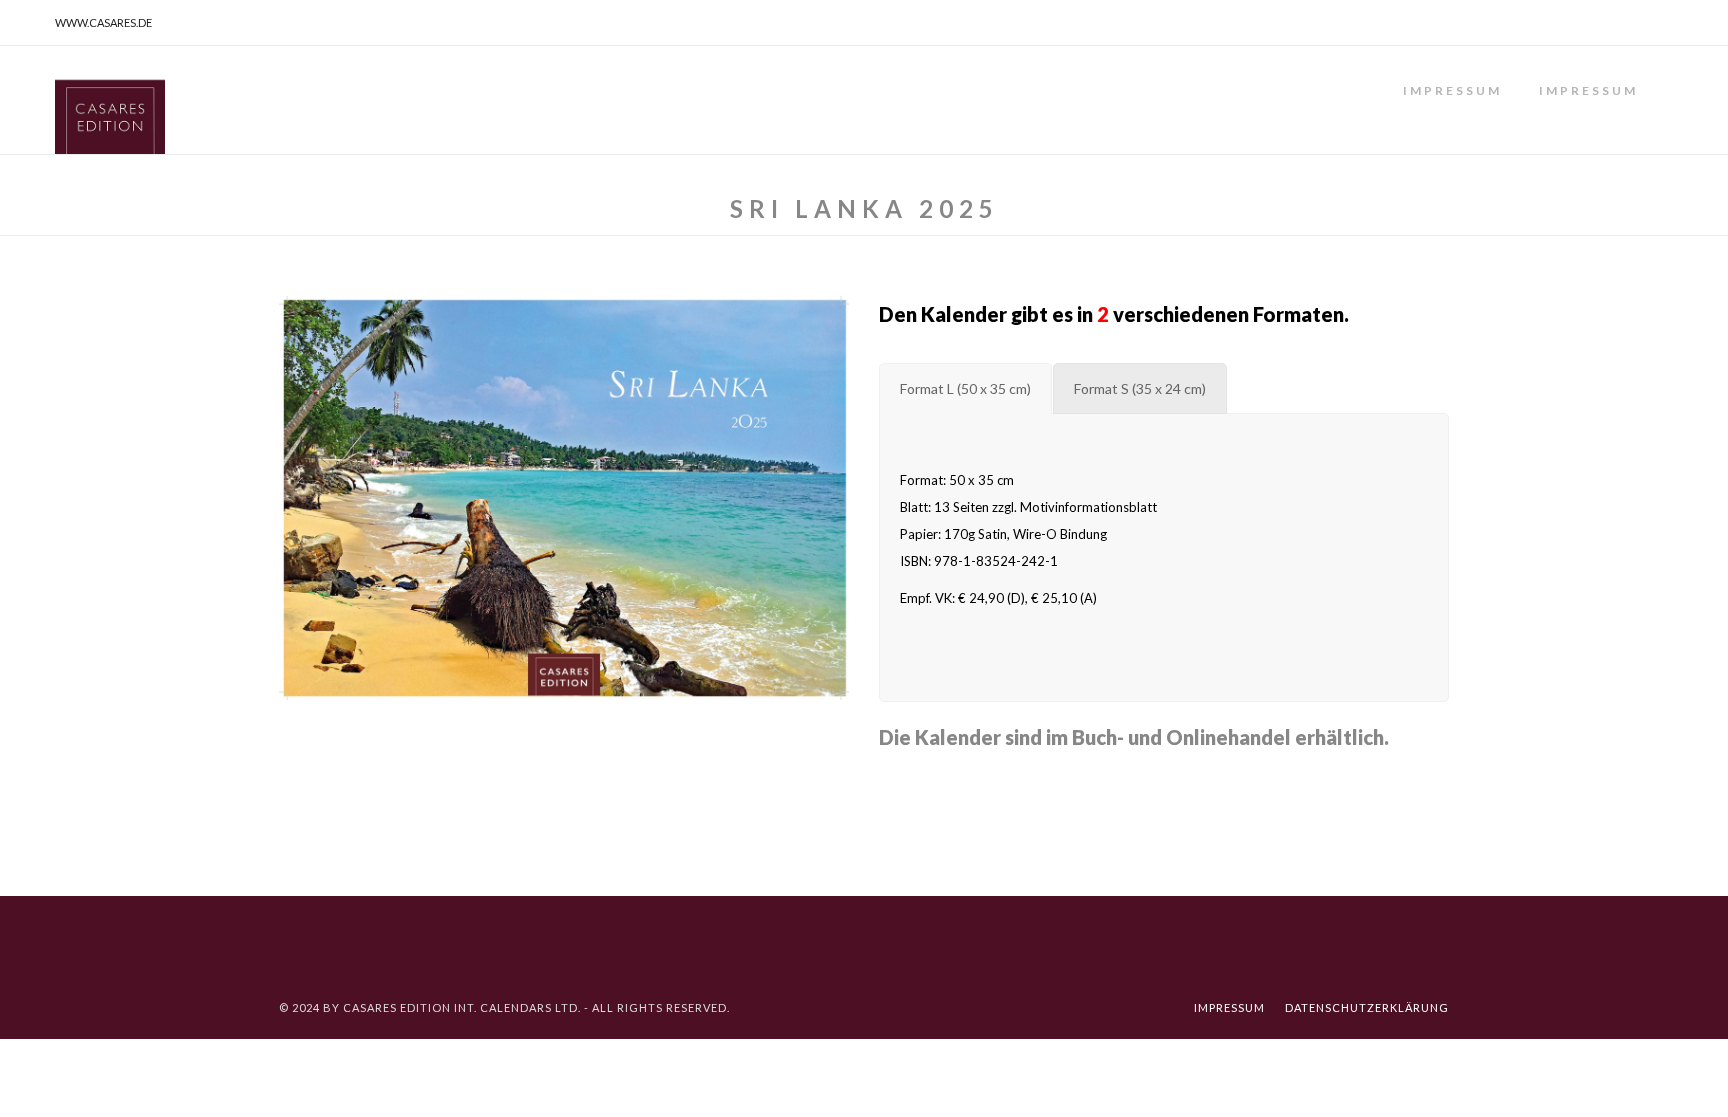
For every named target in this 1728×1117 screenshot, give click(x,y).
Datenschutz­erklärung (1367, 1007)
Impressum (1452, 90)
